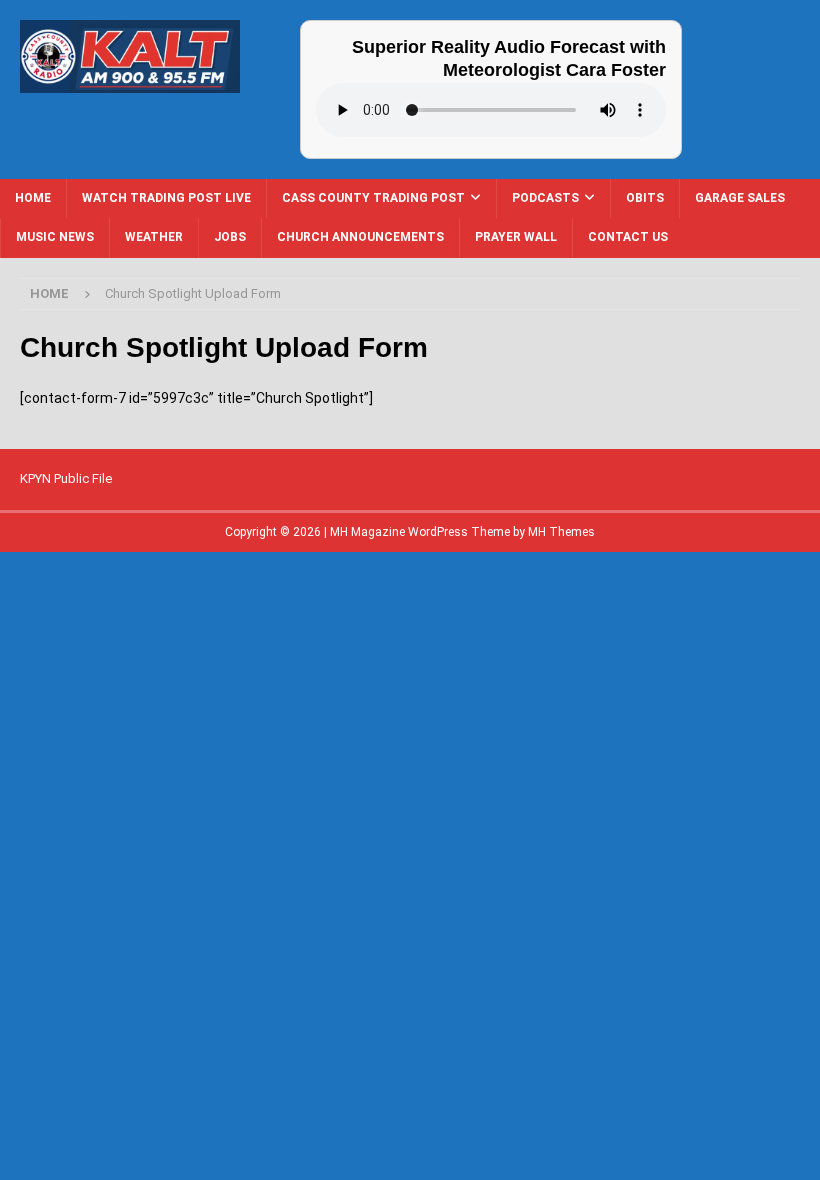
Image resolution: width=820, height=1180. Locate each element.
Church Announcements (360, 237)
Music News (55, 237)
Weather (154, 237)
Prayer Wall (516, 237)
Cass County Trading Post (373, 198)
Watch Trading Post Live (166, 198)
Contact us (628, 237)
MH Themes (561, 532)
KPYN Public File (66, 478)
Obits (645, 198)
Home (33, 198)
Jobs (230, 237)
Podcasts (545, 198)
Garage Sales (740, 198)
